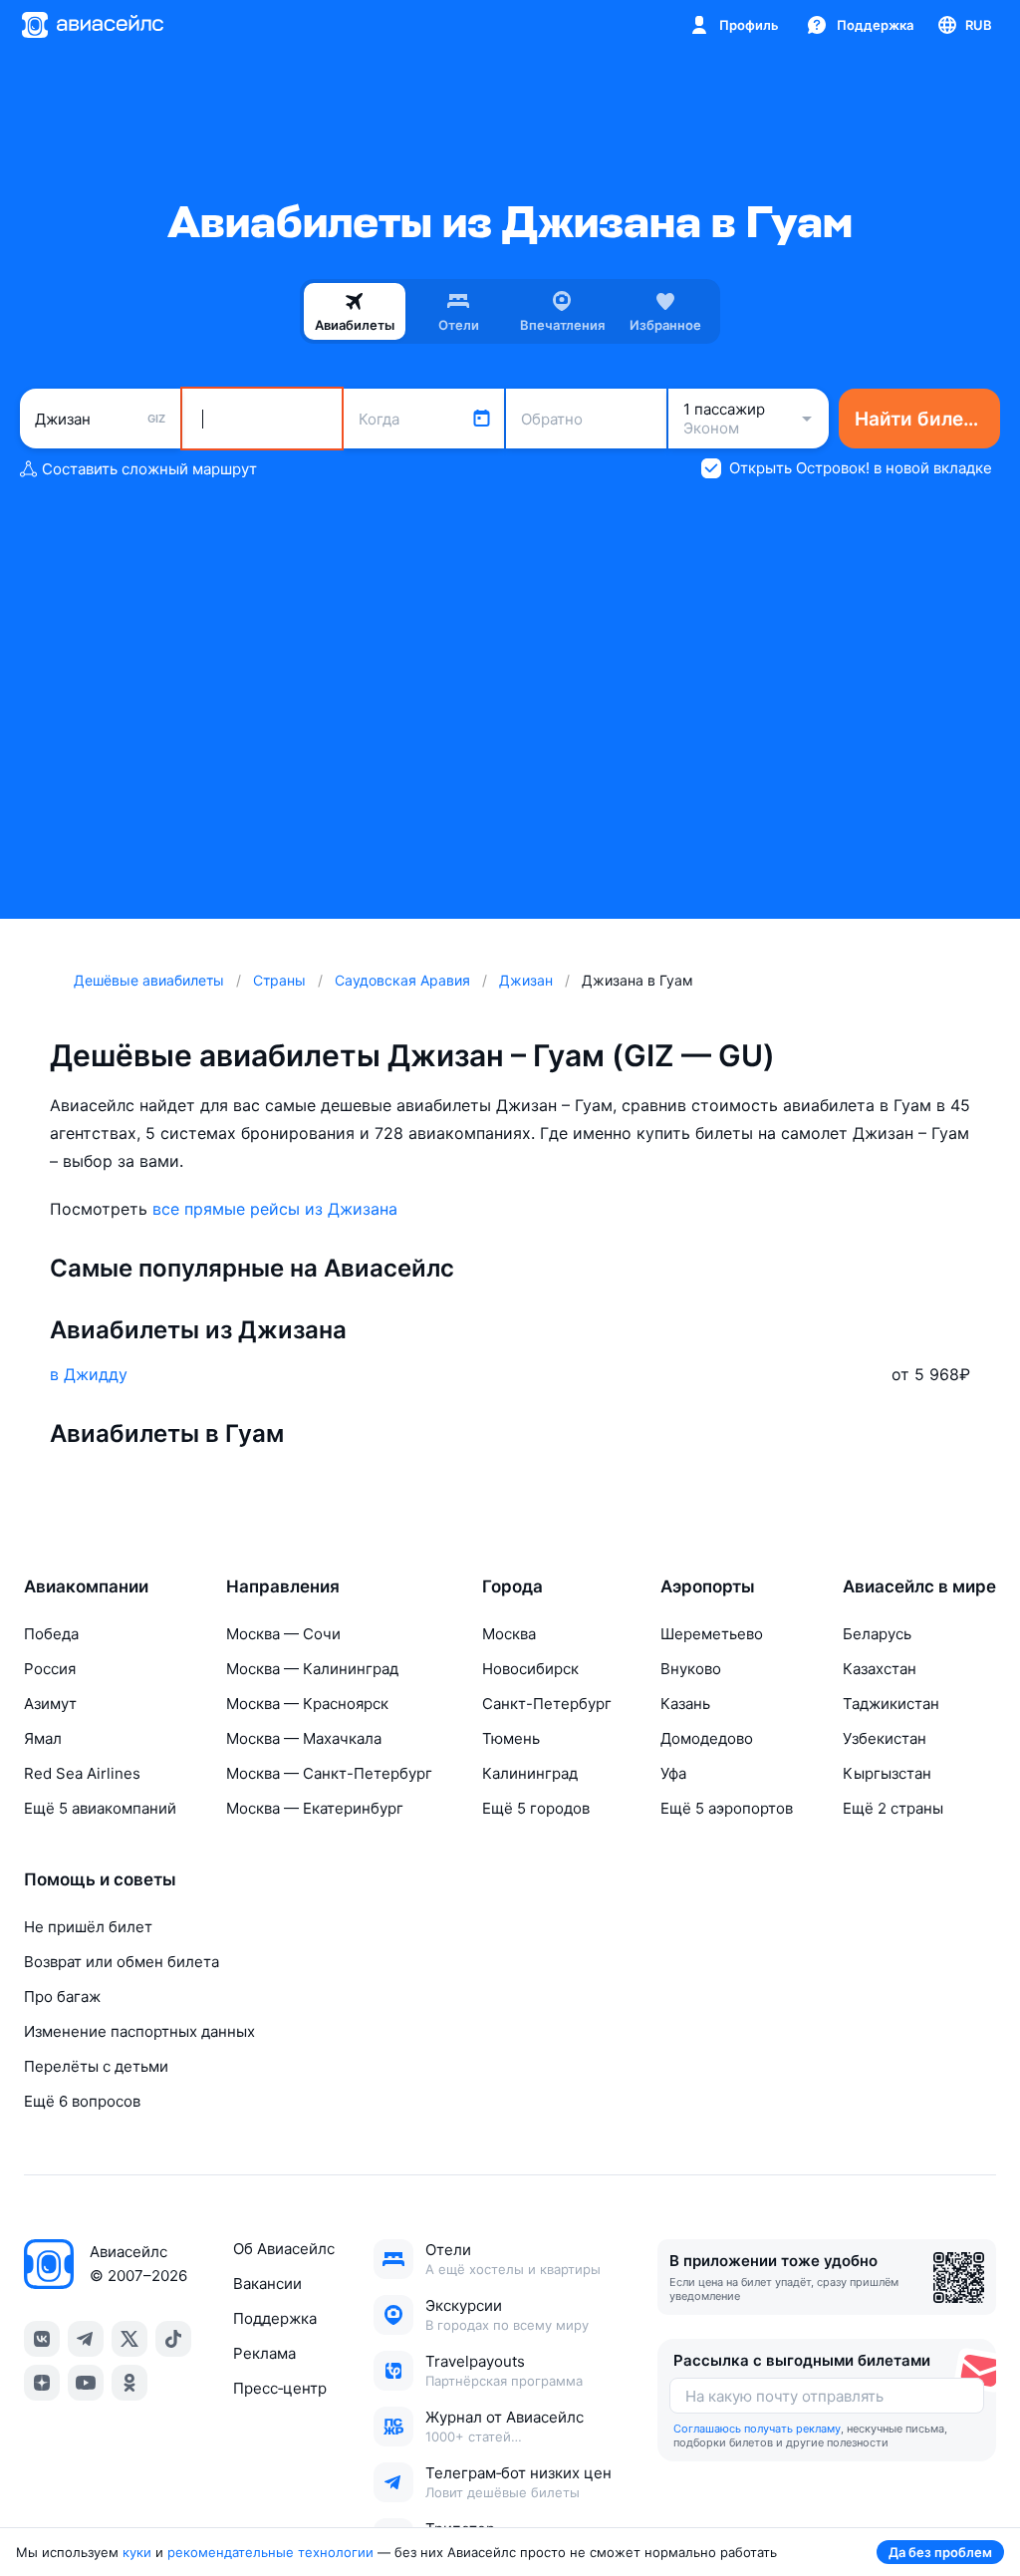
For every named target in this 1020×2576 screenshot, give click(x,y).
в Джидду (89, 1374)
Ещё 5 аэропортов (727, 1808)
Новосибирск (530, 1669)
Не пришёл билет (88, 1927)
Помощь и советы (100, 1879)
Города (512, 1586)
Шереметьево (712, 1634)
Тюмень (511, 1738)
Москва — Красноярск (307, 1704)
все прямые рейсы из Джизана (275, 1209)
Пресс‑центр (280, 2388)
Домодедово (707, 1738)
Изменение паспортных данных (139, 2031)
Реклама (264, 2353)
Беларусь (877, 1634)
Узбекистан (885, 1738)
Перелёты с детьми (96, 2066)
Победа (51, 1634)
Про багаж (62, 1997)
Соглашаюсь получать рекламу (757, 2429)
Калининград (530, 1773)
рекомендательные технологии (270, 2552)
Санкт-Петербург (547, 1704)
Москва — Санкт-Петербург (329, 1773)
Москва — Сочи (283, 1634)
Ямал (43, 1738)
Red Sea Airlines (82, 1773)
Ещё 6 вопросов (82, 2101)
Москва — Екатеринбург (315, 1808)
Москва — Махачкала (304, 1738)
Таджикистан (891, 1704)
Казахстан (880, 1669)
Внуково (691, 1669)
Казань (685, 1704)
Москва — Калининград (312, 1669)
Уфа (673, 1773)
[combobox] (100, 419)
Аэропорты (708, 1586)
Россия (50, 1669)
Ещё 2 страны (893, 1808)
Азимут (50, 1704)
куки (137, 2552)
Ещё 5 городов (536, 1808)
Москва (509, 1634)
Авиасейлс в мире (919, 1586)
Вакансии (267, 2284)
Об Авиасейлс (284, 2249)
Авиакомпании (86, 1586)
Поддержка (275, 2318)
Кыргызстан (887, 1773)
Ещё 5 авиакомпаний (100, 1808)
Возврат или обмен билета (122, 1962)
